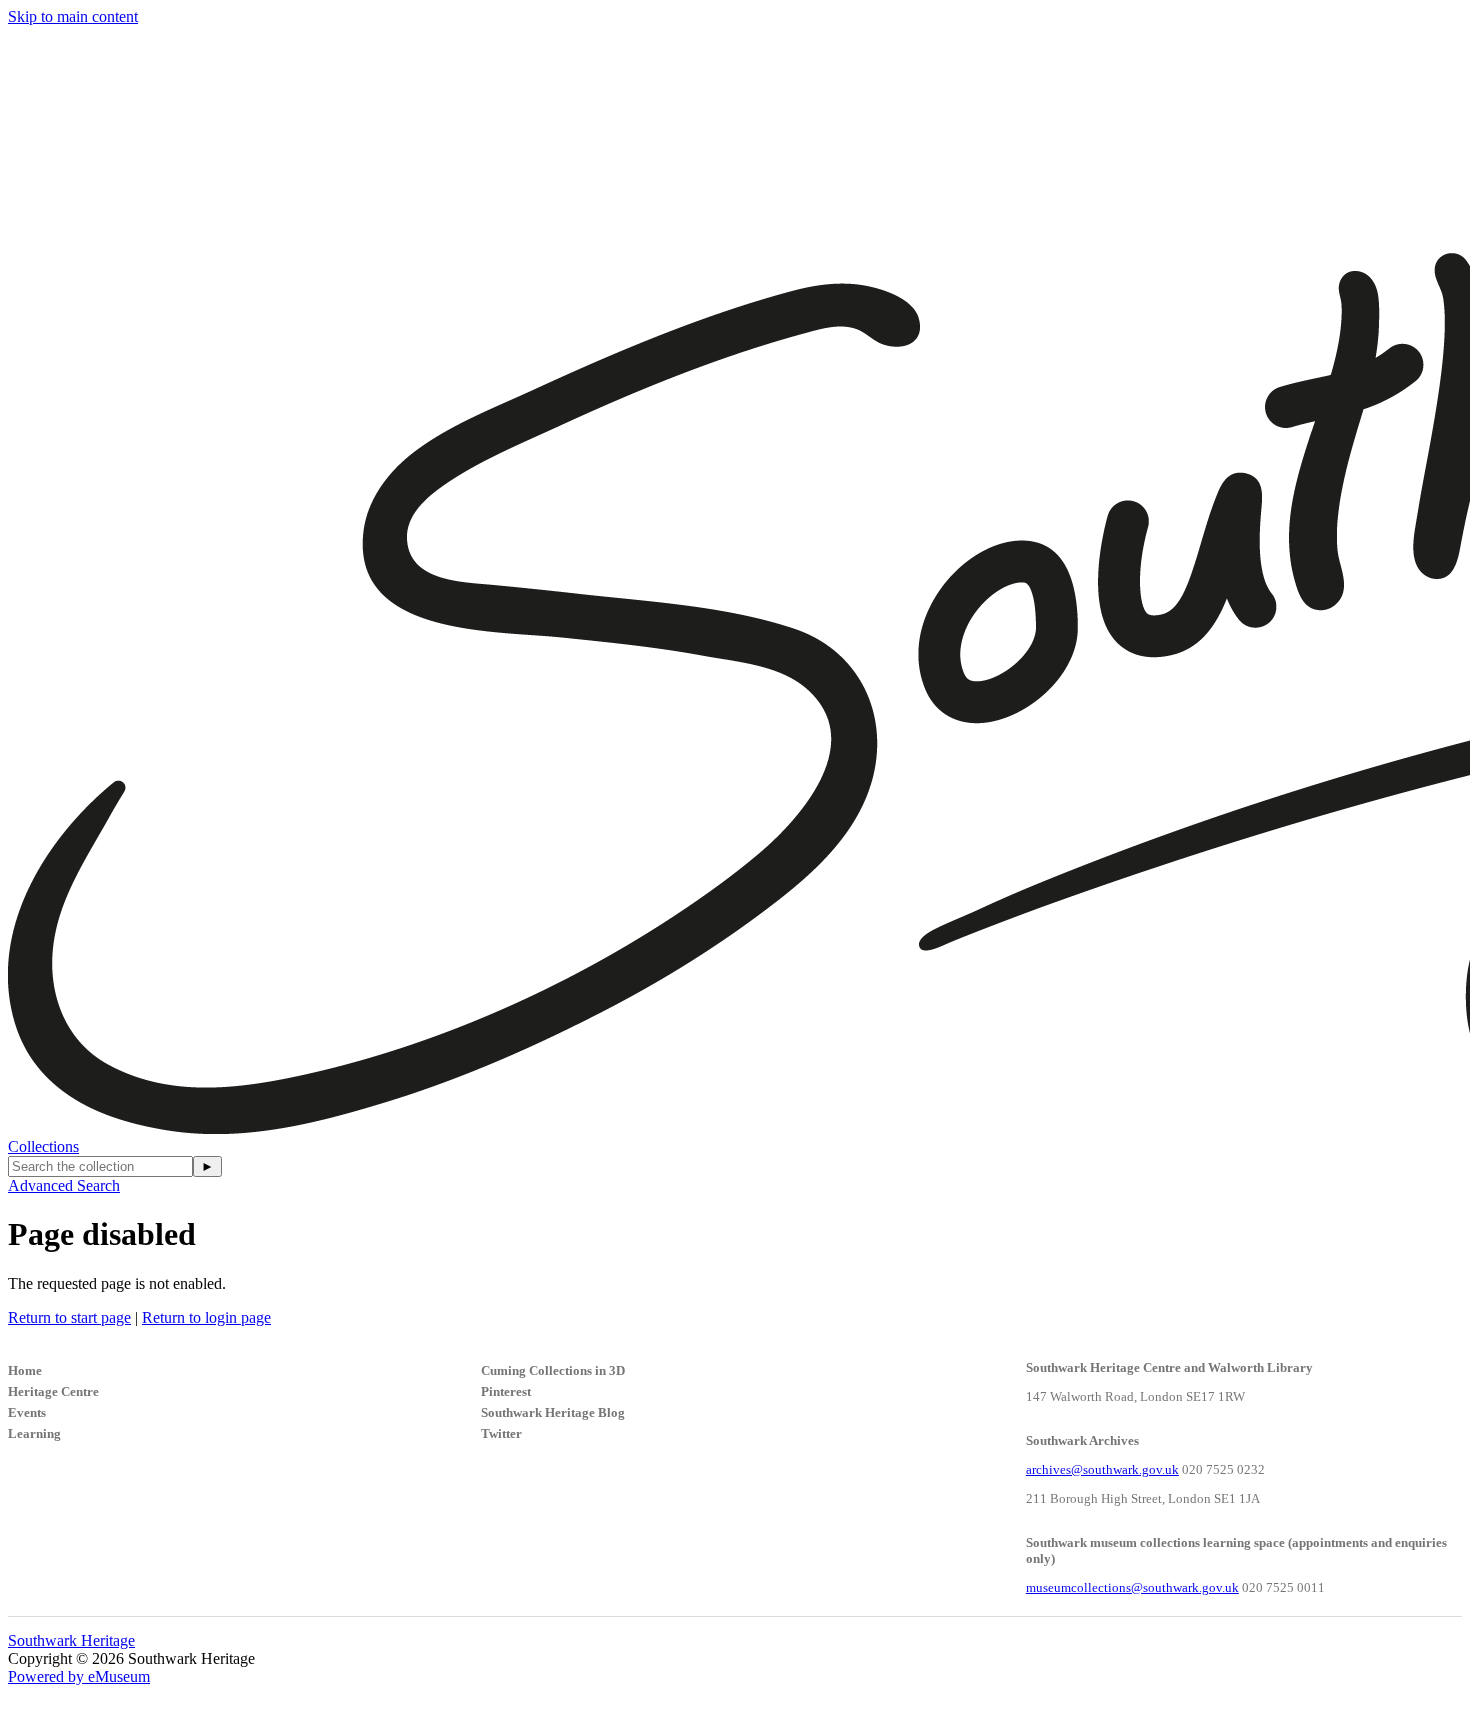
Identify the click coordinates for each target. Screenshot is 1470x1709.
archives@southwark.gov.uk (1102, 1469)
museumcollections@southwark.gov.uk (1132, 1587)
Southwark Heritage (71, 1640)
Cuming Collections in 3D (553, 1370)
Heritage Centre (53, 1391)
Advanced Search (64, 1185)
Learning (34, 1433)
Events (27, 1412)
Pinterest (506, 1391)
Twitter (501, 1433)
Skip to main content (73, 16)
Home (25, 1370)
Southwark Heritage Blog (553, 1412)
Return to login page (206, 1317)
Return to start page (69, 1317)
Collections (43, 1146)
